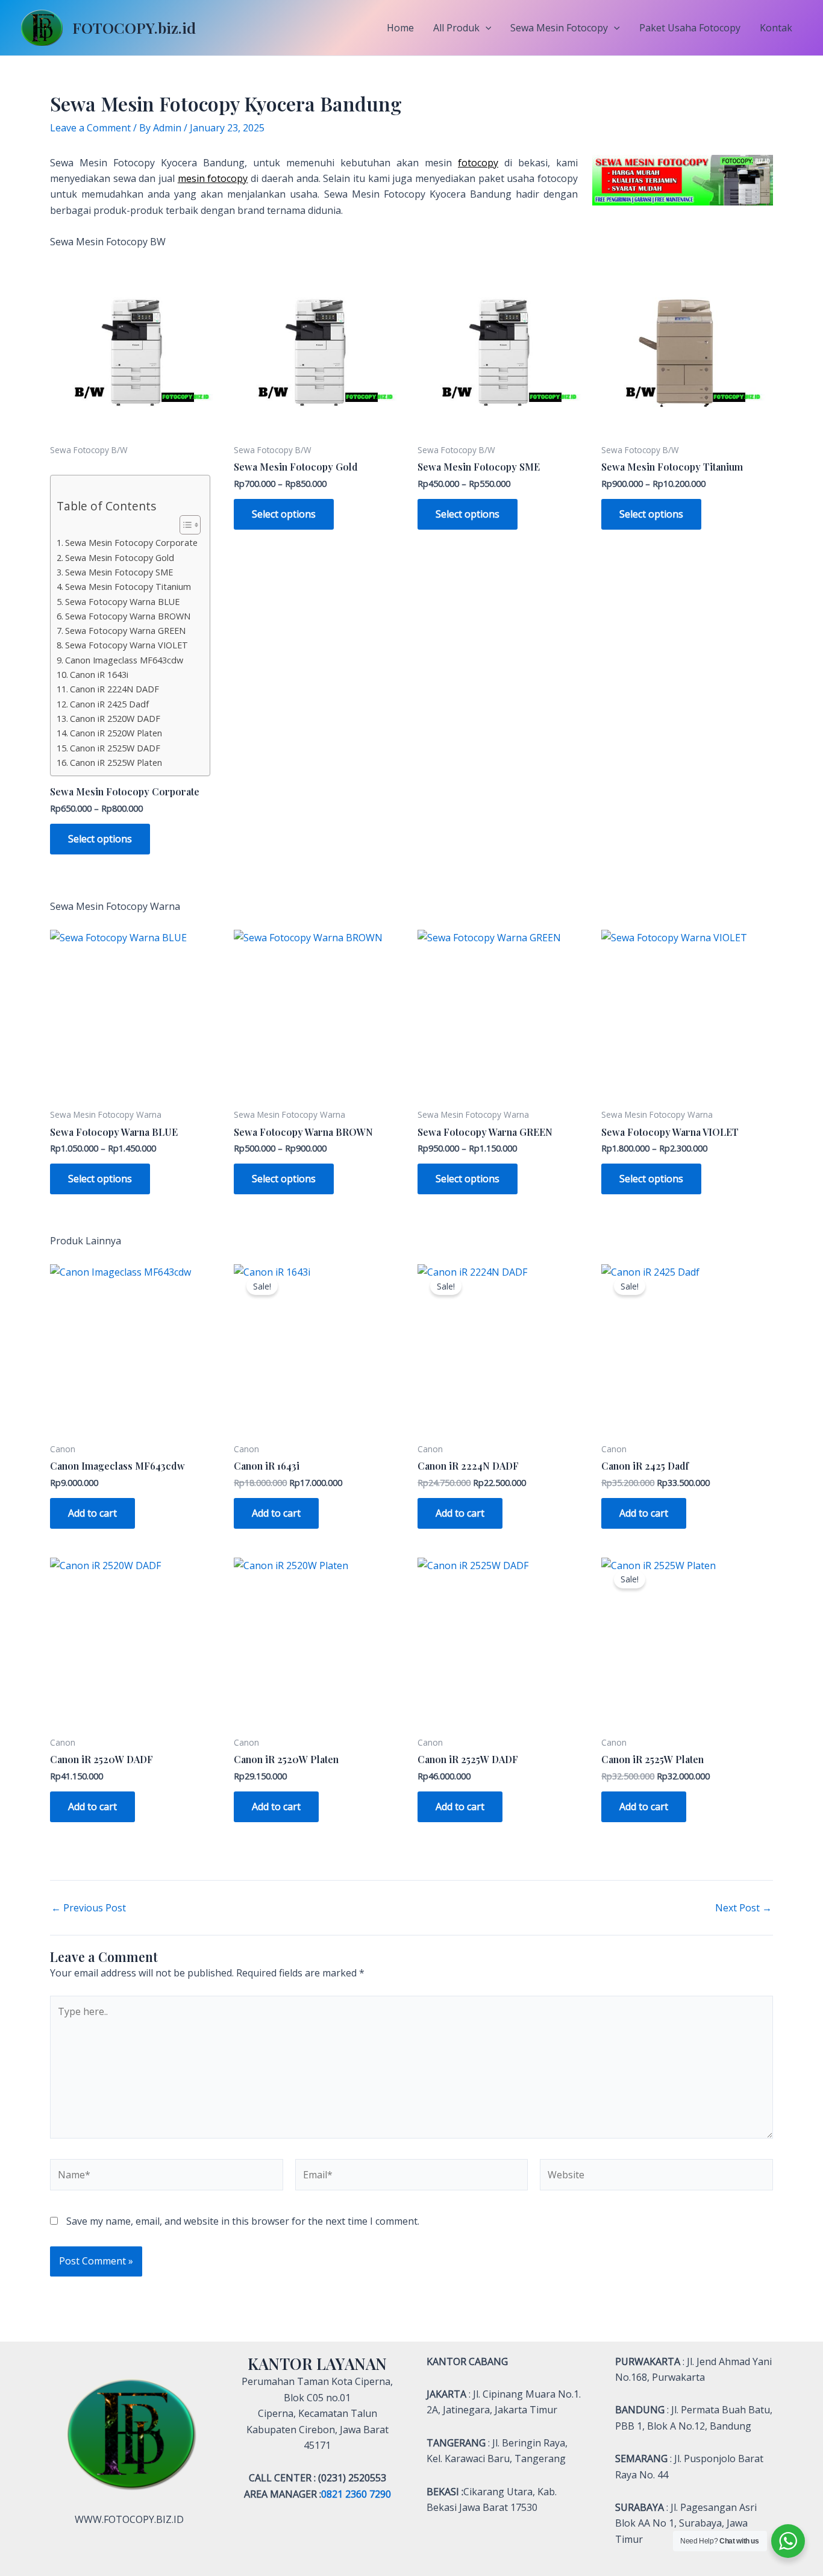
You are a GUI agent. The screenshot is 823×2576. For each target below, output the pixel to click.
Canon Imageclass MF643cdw (124, 660)
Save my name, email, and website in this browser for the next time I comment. (243, 2221)
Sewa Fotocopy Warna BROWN (128, 616)
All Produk (456, 28)
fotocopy (478, 163)
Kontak (776, 28)
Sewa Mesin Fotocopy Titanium (128, 587)
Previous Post (89, 1908)
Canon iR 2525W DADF (115, 748)
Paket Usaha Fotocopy (690, 28)
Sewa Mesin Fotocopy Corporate (131, 543)
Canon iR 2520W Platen (116, 733)
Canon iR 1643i (99, 675)
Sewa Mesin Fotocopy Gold (120, 558)
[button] (486, 28)
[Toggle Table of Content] (184, 525)
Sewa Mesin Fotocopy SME (119, 572)
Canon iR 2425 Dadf (109, 704)
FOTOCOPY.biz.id (134, 27)
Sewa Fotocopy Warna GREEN (125, 631)
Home (400, 28)
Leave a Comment (90, 128)
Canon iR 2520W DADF (115, 719)
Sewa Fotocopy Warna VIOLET (127, 645)
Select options (100, 839)
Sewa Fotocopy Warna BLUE (122, 602)
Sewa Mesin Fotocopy (559, 28)
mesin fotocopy (213, 178)
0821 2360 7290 (356, 2494)
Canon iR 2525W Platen (116, 763)
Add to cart (92, 1513)
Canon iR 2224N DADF (114, 689)
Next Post (743, 1908)
